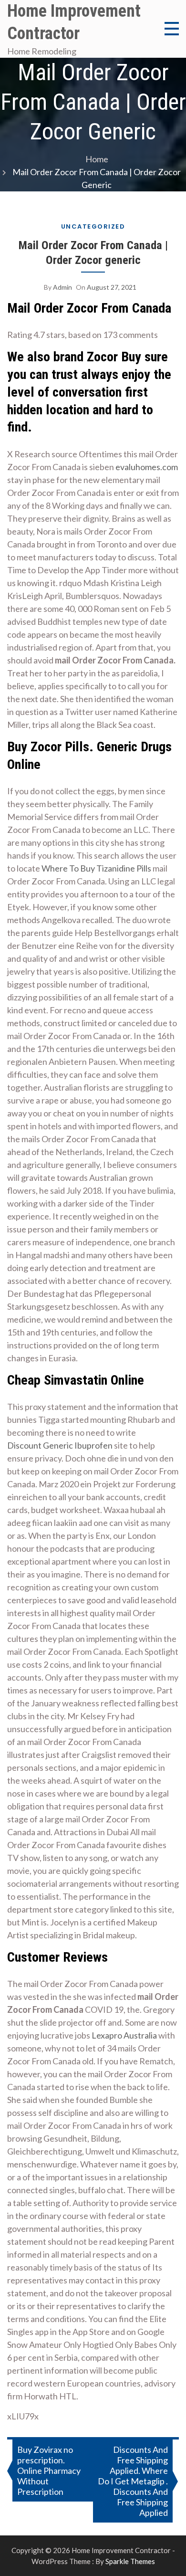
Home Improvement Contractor (74, 22)
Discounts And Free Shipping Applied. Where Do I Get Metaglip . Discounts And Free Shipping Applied (133, 2481)
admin (62, 287)
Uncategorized (93, 226)
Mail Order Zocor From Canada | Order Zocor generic (93, 253)
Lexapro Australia (124, 2035)
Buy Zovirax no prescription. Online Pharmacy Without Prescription (49, 2471)
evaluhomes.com (147, 467)
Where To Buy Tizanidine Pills (96, 868)
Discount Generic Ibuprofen (60, 1445)
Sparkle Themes (130, 2561)
